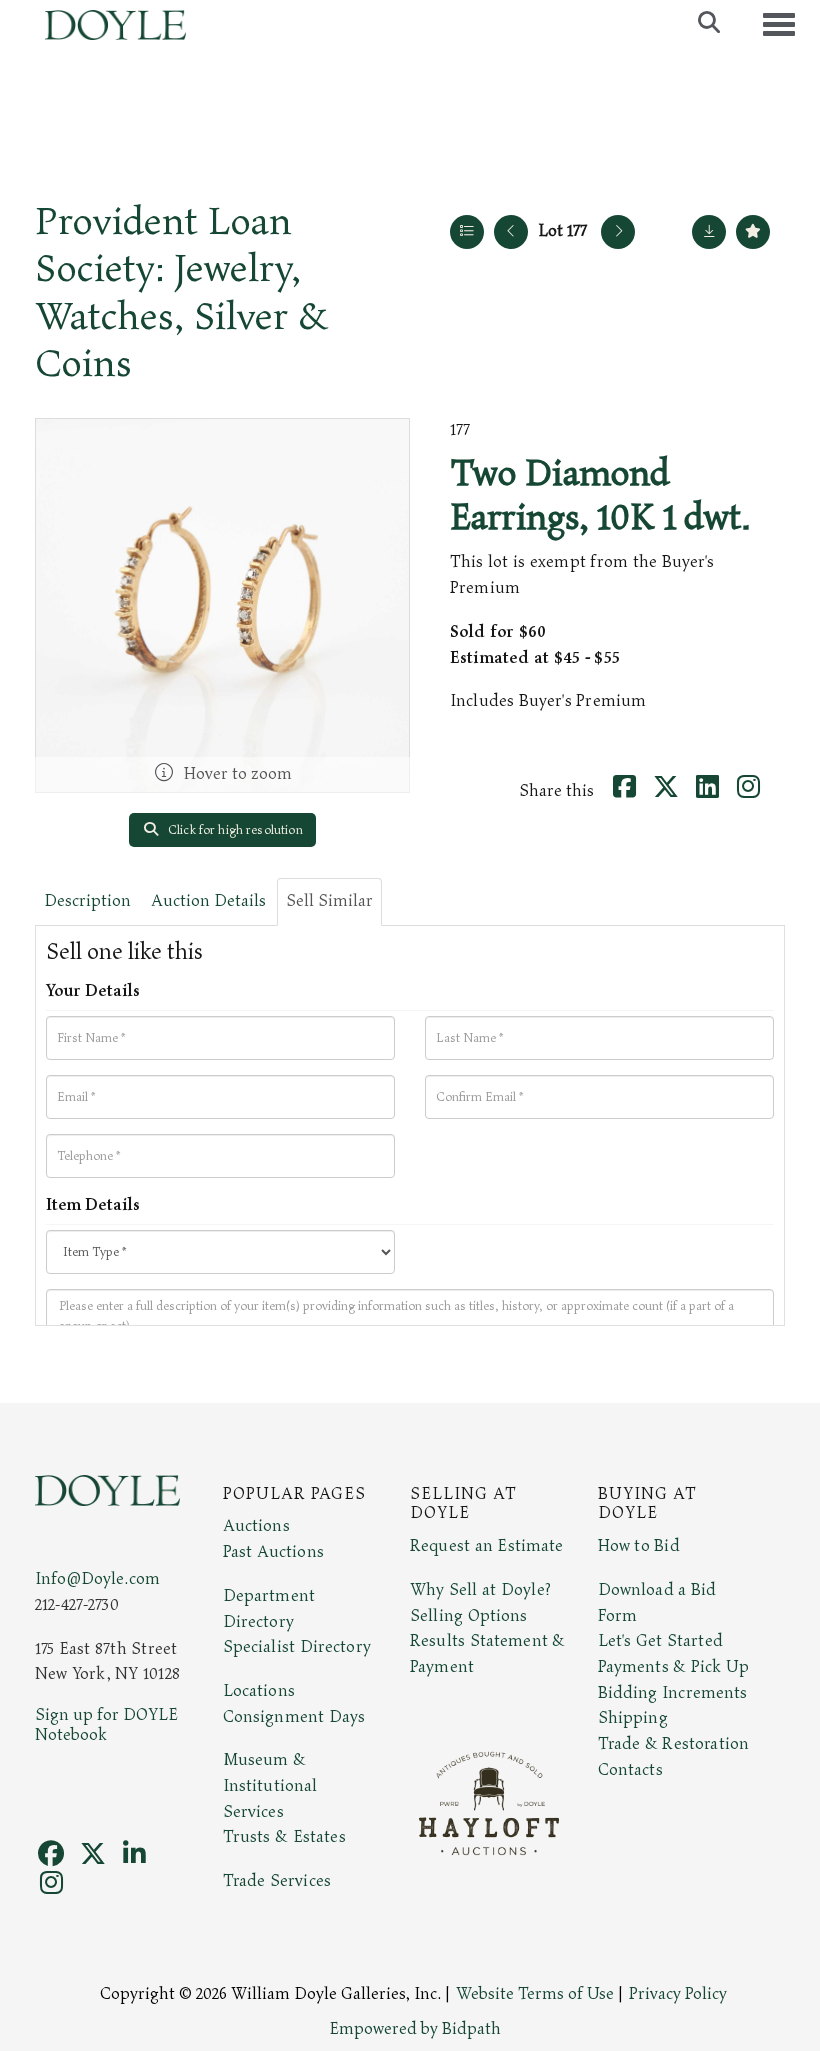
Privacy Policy (678, 1994)
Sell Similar (329, 901)
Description (87, 901)
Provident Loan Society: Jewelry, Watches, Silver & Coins (181, 293)
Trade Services (277, 1881)
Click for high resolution (234, 830)
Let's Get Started (660, 1641)
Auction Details (208, 901)
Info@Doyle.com (97, 1579)
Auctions (256, 1526)
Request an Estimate (487, 1546)
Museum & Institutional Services (270, 1785)
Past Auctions (273, 1552)
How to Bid (639, 1546)
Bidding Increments (673, 1693)
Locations (259, 1691)
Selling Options (469, 1616)
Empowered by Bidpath (415, 2029)
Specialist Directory (297, 1647)
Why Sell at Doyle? (480, 1590)
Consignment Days (294, 1717)
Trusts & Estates (284, 1837)
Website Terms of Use (535, 1994)
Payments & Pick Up (674, 1667)
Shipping (633, 1718)
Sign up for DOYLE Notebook (106, 1725)
